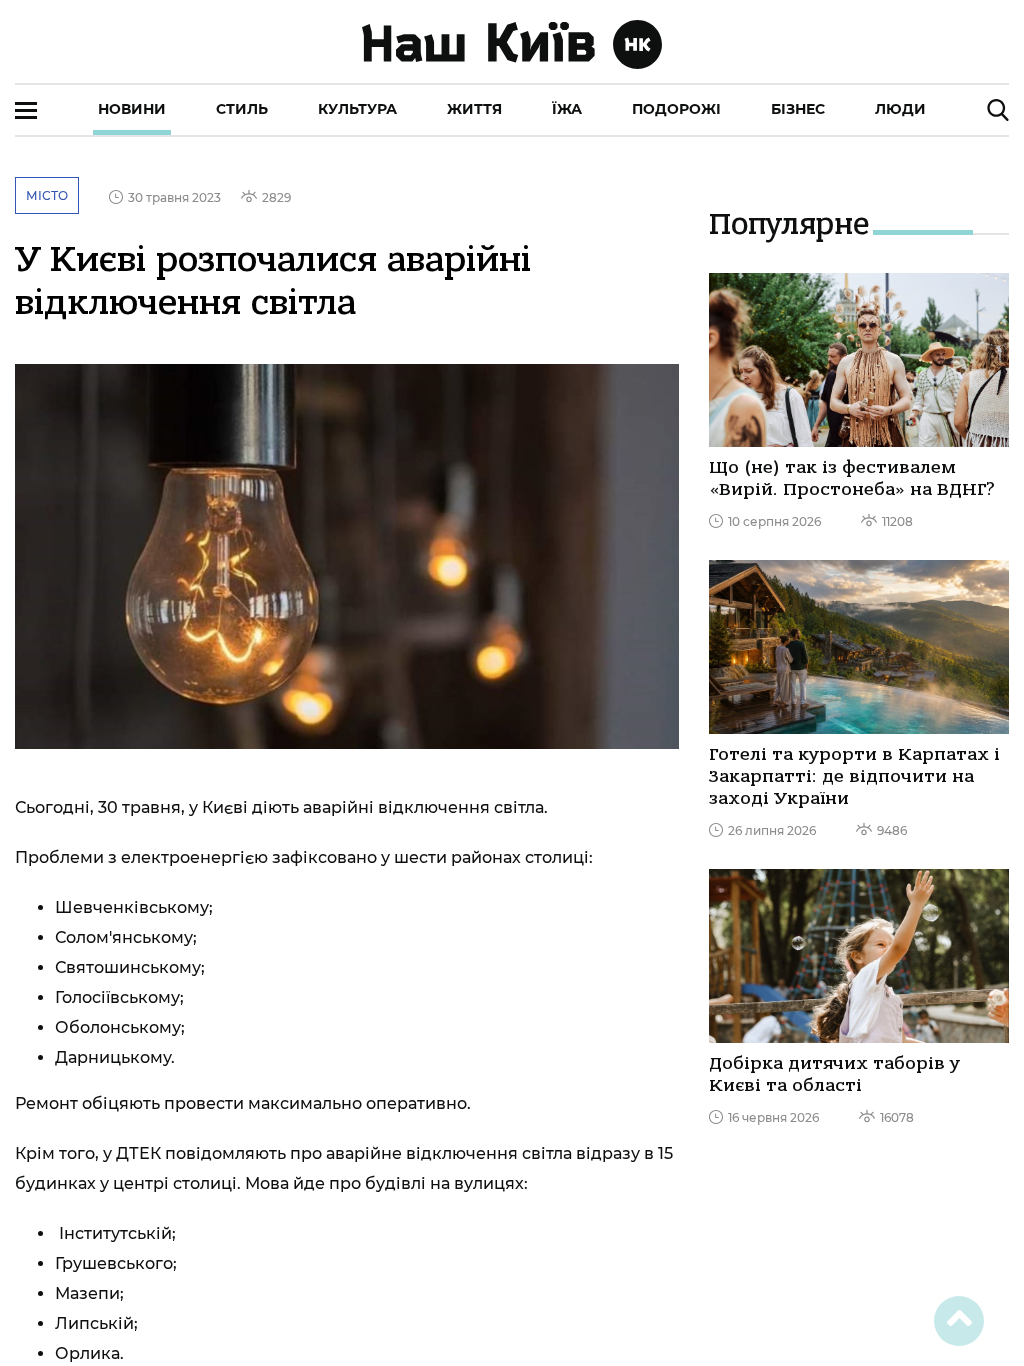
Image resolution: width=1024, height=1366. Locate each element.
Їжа (567, 109)
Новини (132, 109)
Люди (900, 109)
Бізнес (798, 109)
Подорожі (676, 109)
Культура (357, 109)
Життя (474, 109)
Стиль (242, 109)
